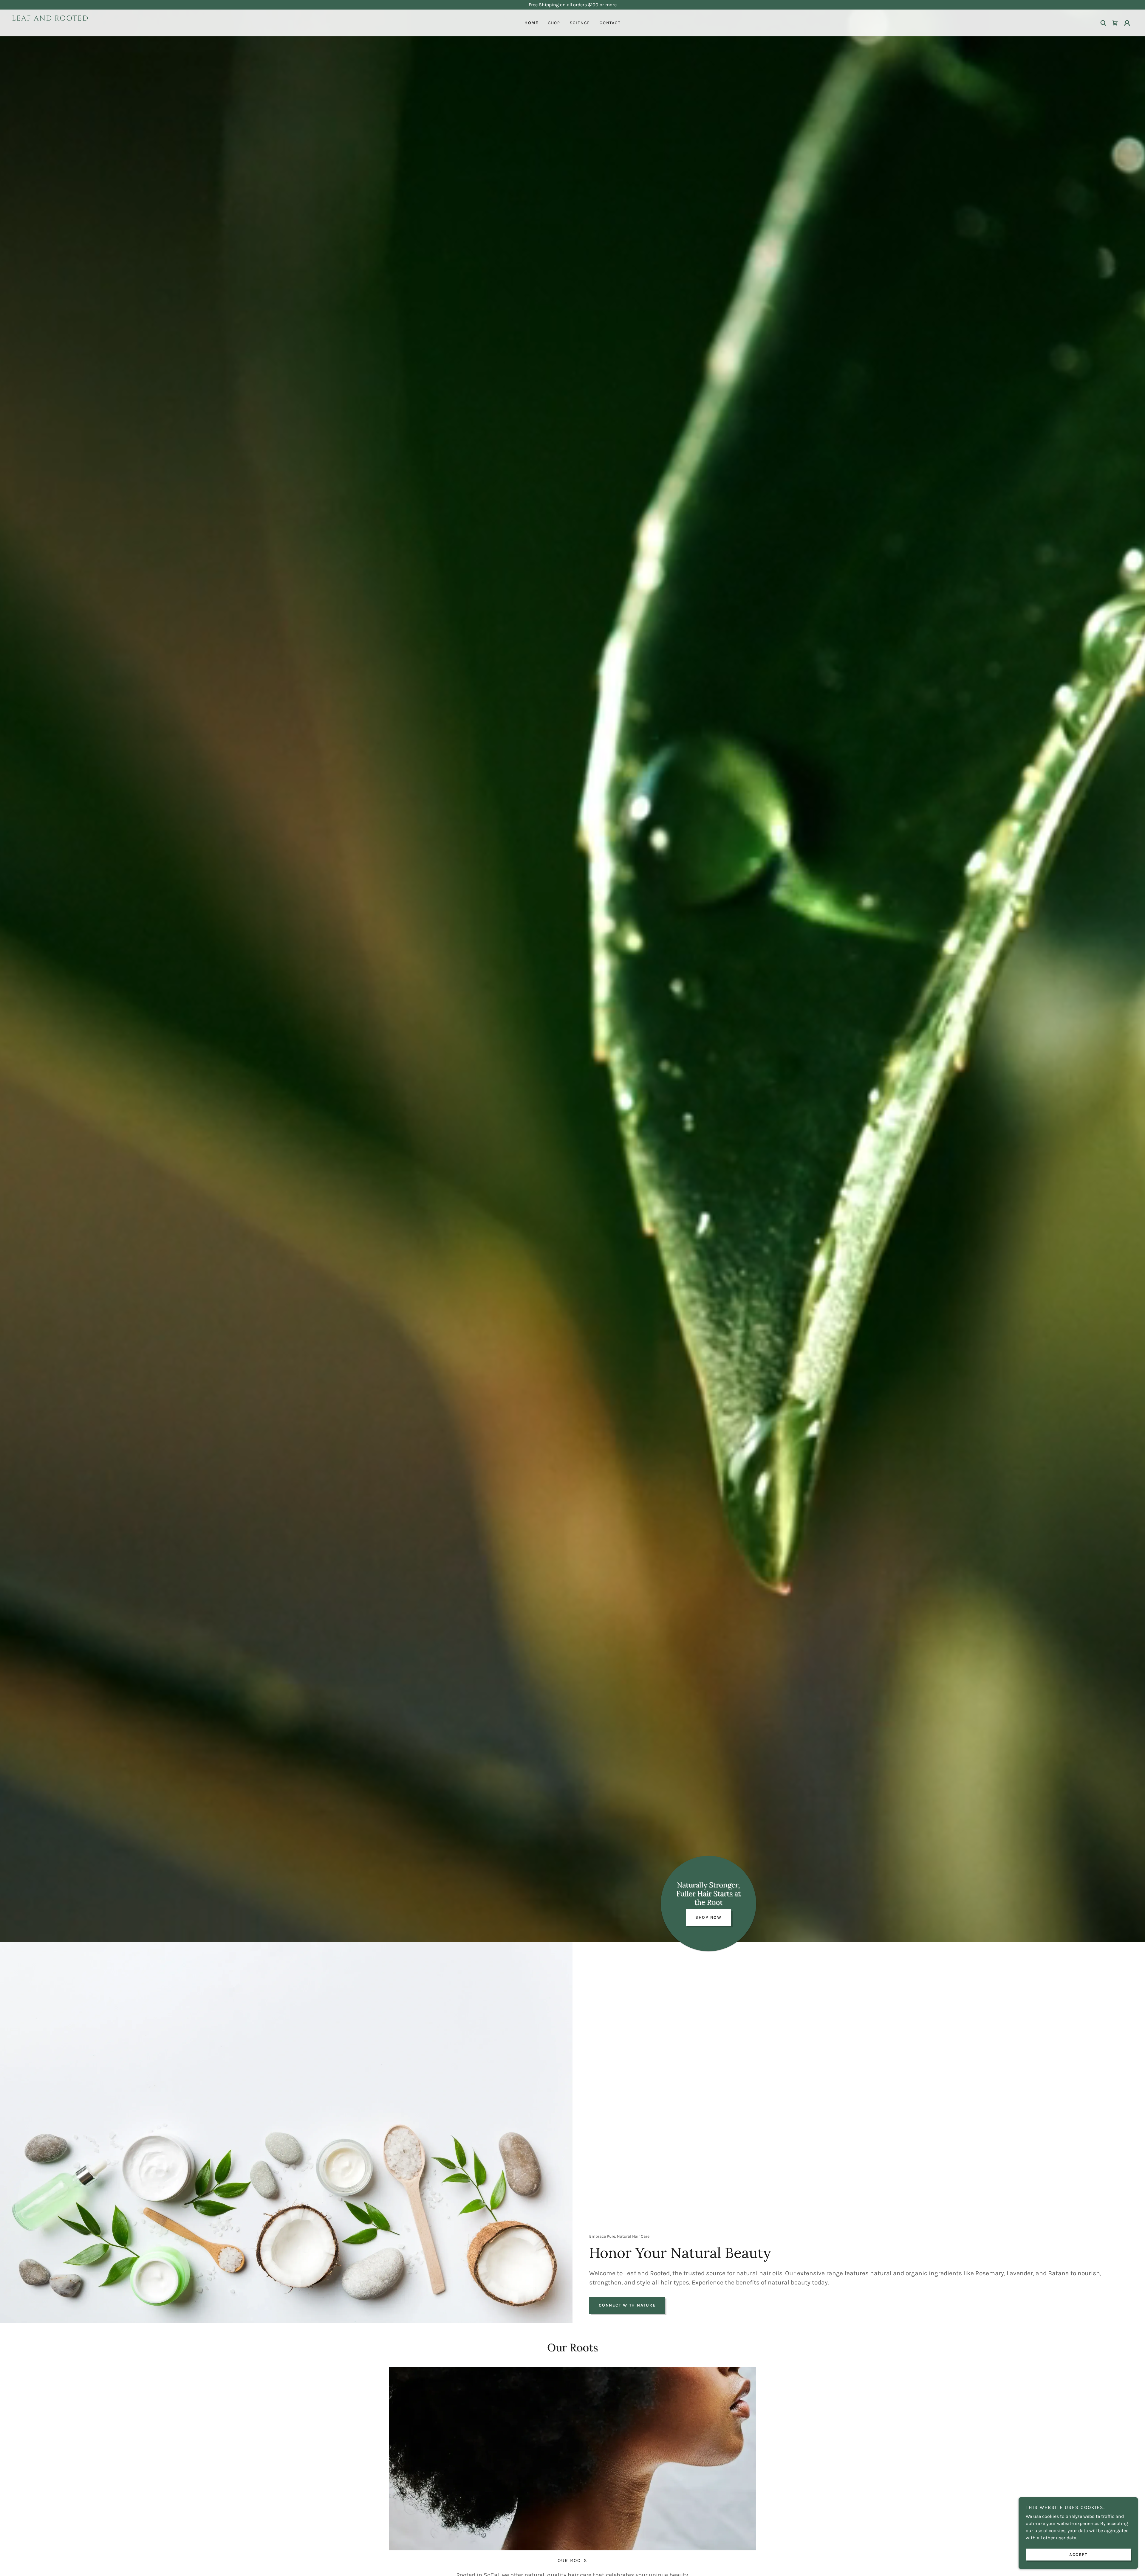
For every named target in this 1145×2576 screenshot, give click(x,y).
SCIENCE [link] (580, 23)
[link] (152, 28)
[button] (1127, 23)
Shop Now (708, 1917)
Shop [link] (554, 23)
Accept (1078, 2555)
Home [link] (532, 23)
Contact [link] (610, 23)
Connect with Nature (627, 2305)
